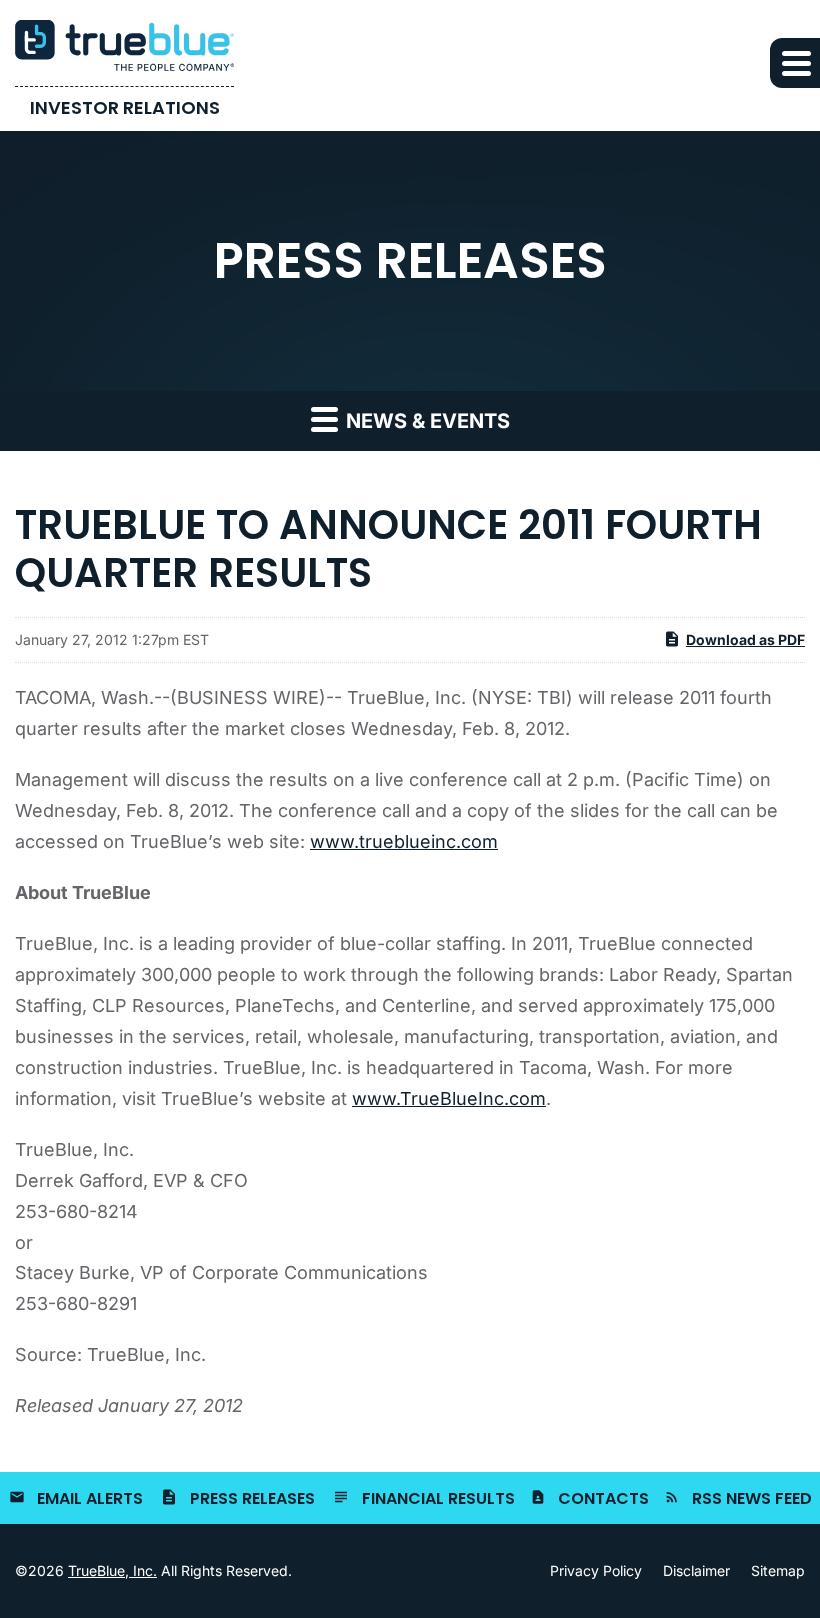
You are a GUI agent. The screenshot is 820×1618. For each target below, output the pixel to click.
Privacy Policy (596, 1571)
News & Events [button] (425, 421)
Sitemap (778, 1571)
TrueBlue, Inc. (112, 1570)
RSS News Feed (752, 1498)
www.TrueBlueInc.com (449, 1098)
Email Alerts (90, 1498)
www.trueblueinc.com (404, 841)
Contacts (603, 1498)
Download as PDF (745, 639)
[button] (795, 63)
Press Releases (252, 1498)
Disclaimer (696, 1571)
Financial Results (438, 1498)
